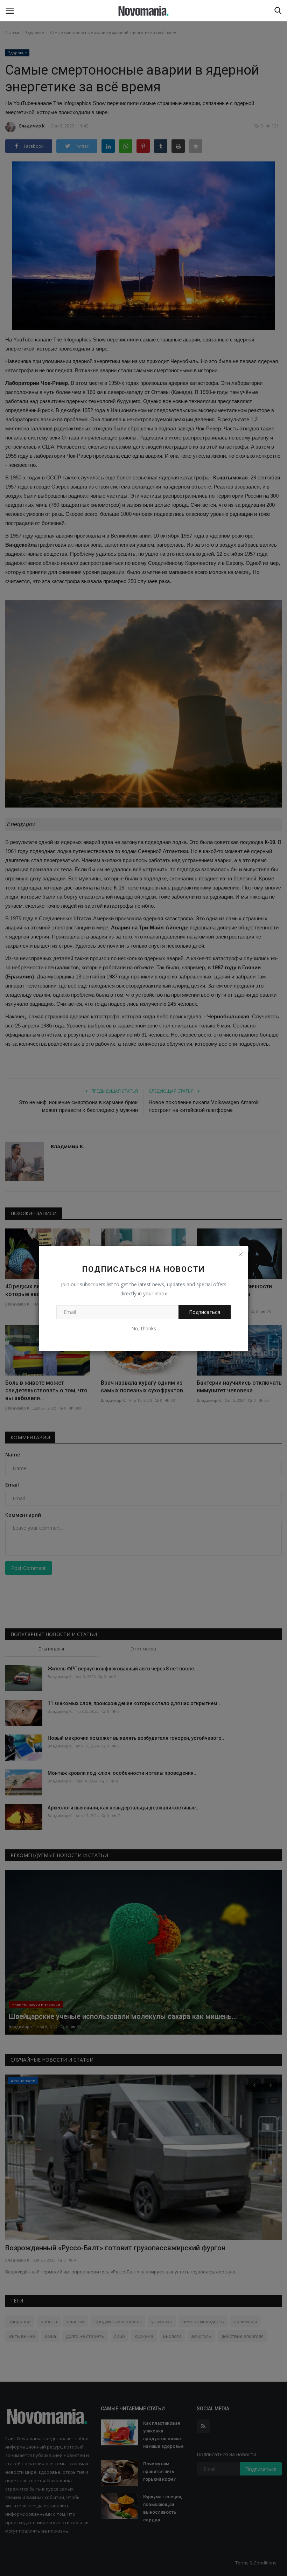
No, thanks (144, 1328)
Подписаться (205, 1312)
